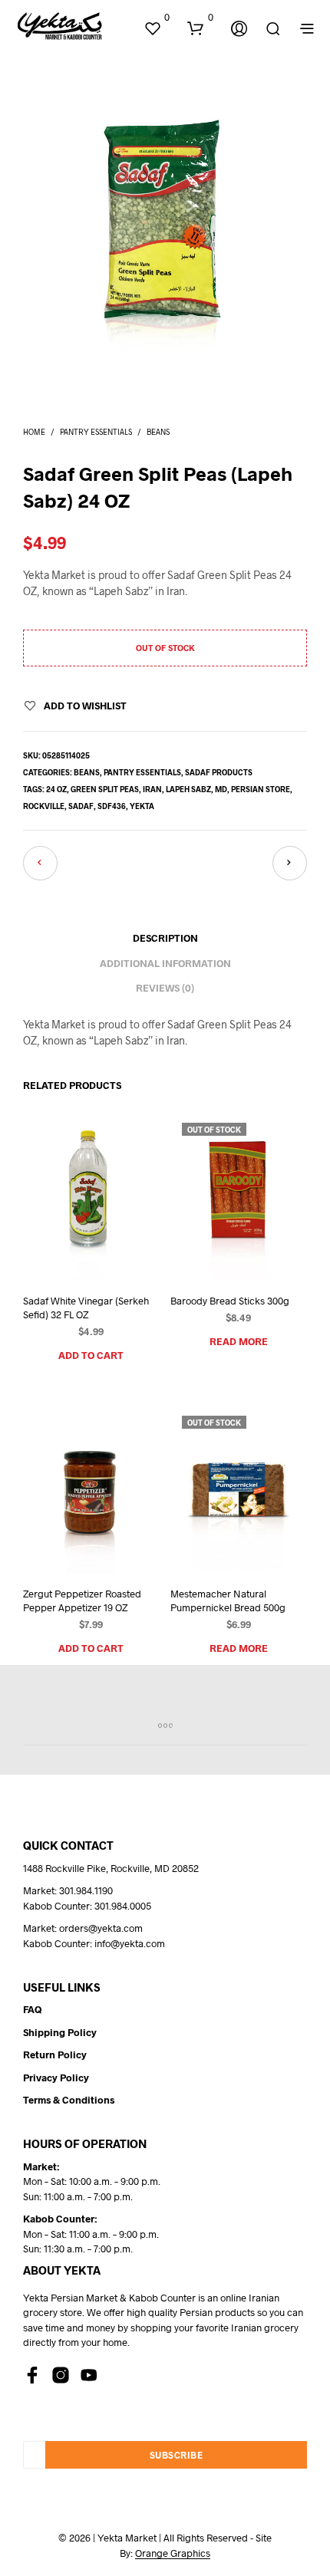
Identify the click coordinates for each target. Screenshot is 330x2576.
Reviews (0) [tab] (165, 988)
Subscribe (177, 2455)
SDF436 (112, 806)
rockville (44, 806)
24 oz (56, 789)
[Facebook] (32, 2375)
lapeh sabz (188, 789)
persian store (261, 789)
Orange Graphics (173, 2553)
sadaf (81, 806)
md (221, 789)
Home (34, 432)
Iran (152, 789)
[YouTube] (89, 2375)
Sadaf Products (219, 772)
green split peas (105, 789)
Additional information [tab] (165, 963)
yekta (142, 806)
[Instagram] (61, 2375)
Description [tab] (165, 938)
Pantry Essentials (96, 432)
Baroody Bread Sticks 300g (230, 1300)
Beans (158, 432)
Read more (239, 1341)
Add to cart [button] (91, 1355)
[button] (157, 18)
